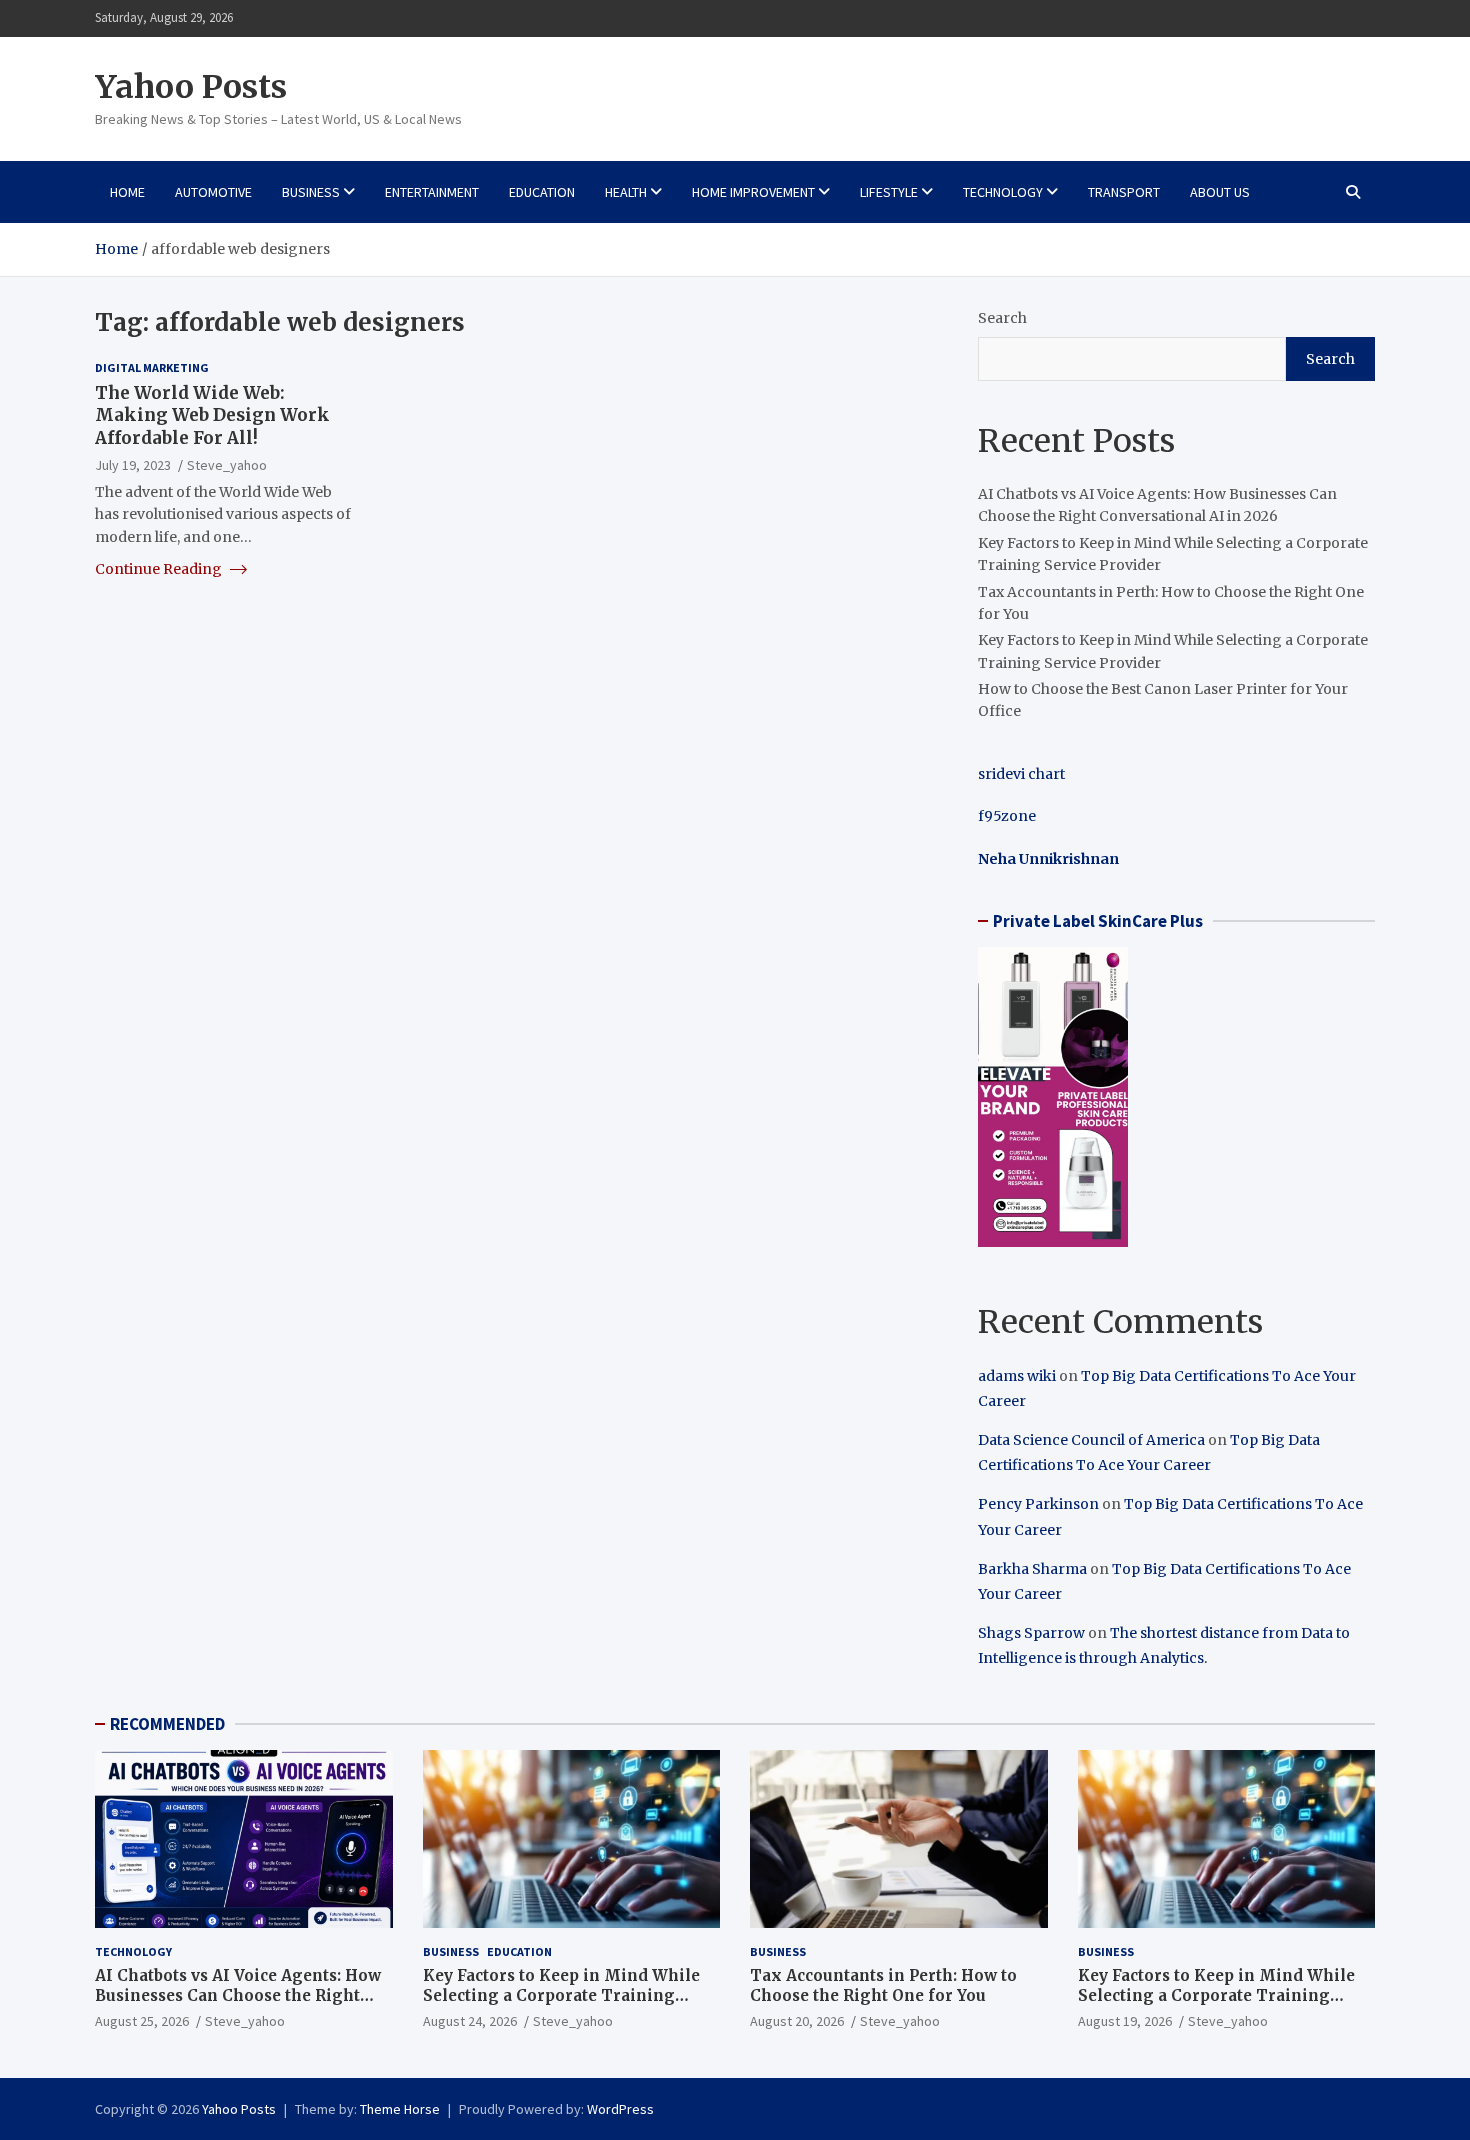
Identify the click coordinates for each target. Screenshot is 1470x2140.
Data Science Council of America (1091, 1440)
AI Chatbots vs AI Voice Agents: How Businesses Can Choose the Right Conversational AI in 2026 (238, 1995)
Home (127, 192)
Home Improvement (753, 192)
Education (542, 192)
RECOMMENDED (167, 1724)
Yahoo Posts (191, 87)
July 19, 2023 (133, 464)
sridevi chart (1021, 774)
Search (1002, 318)
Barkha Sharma (1032, 1569)
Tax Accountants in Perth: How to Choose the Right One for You (883, 1985)
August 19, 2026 (1125, 2021)
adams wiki (1017, 1376)
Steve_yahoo (227, 464)
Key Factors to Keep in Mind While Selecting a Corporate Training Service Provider (561, 1995)
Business (311, 192)
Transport (1124, 192)
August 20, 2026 (797, 2021)
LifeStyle (889, 192)
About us (1220, 192)
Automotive (213, 192)
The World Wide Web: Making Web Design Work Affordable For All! (212, 415)
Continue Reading (160, 569)
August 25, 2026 (142, 2021)
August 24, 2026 (470, 2021)
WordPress (620, 2109)
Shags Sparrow (1031, 1633)
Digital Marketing (152, 367)
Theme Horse (400, 2109)
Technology (1003, 192)
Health (626, 192)
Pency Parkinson (1038, 1504)
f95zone (1007, 816)
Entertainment (432, 192)
